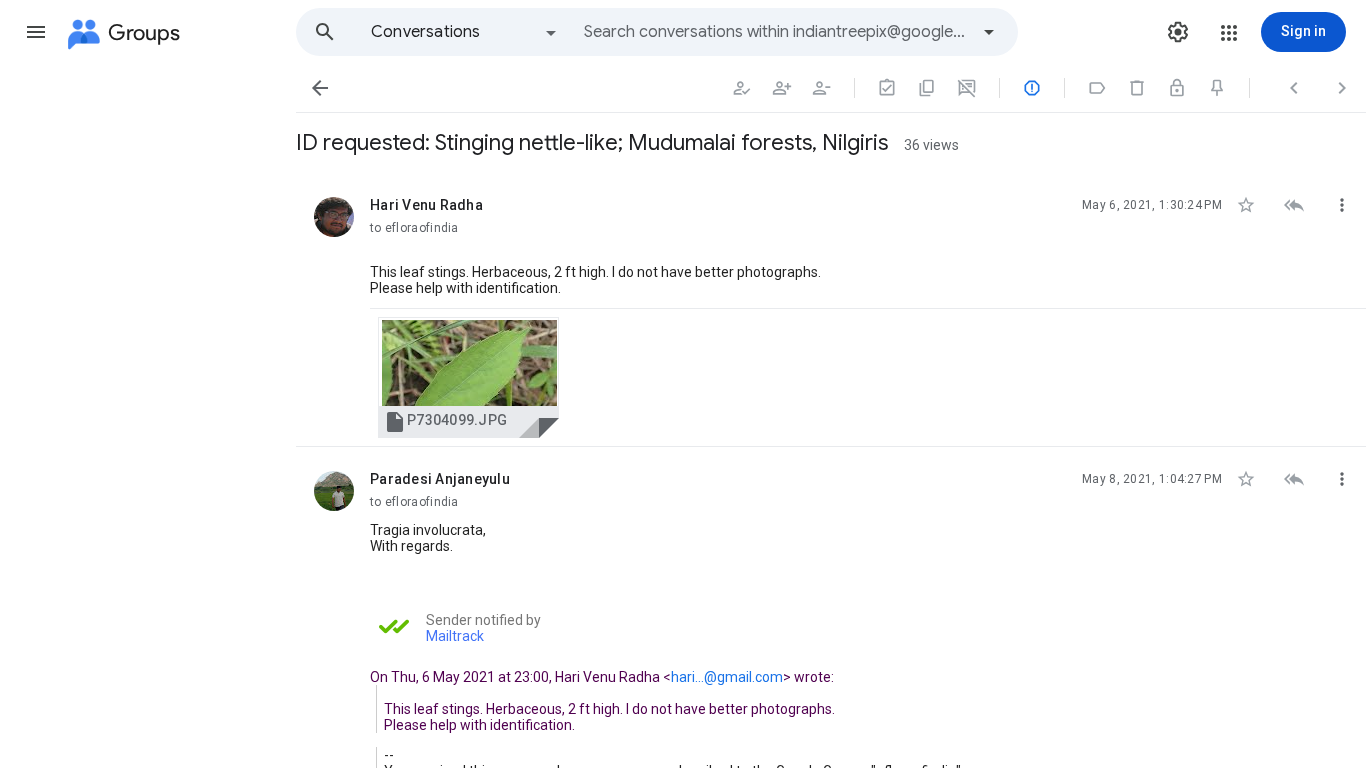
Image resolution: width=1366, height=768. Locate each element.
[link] (468, 377)
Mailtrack (455, 636)
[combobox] (776, 32)
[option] (465, 32)
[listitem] (831, 310)
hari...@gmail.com (727, 677)
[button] (36, 32)
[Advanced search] (989, 32)
